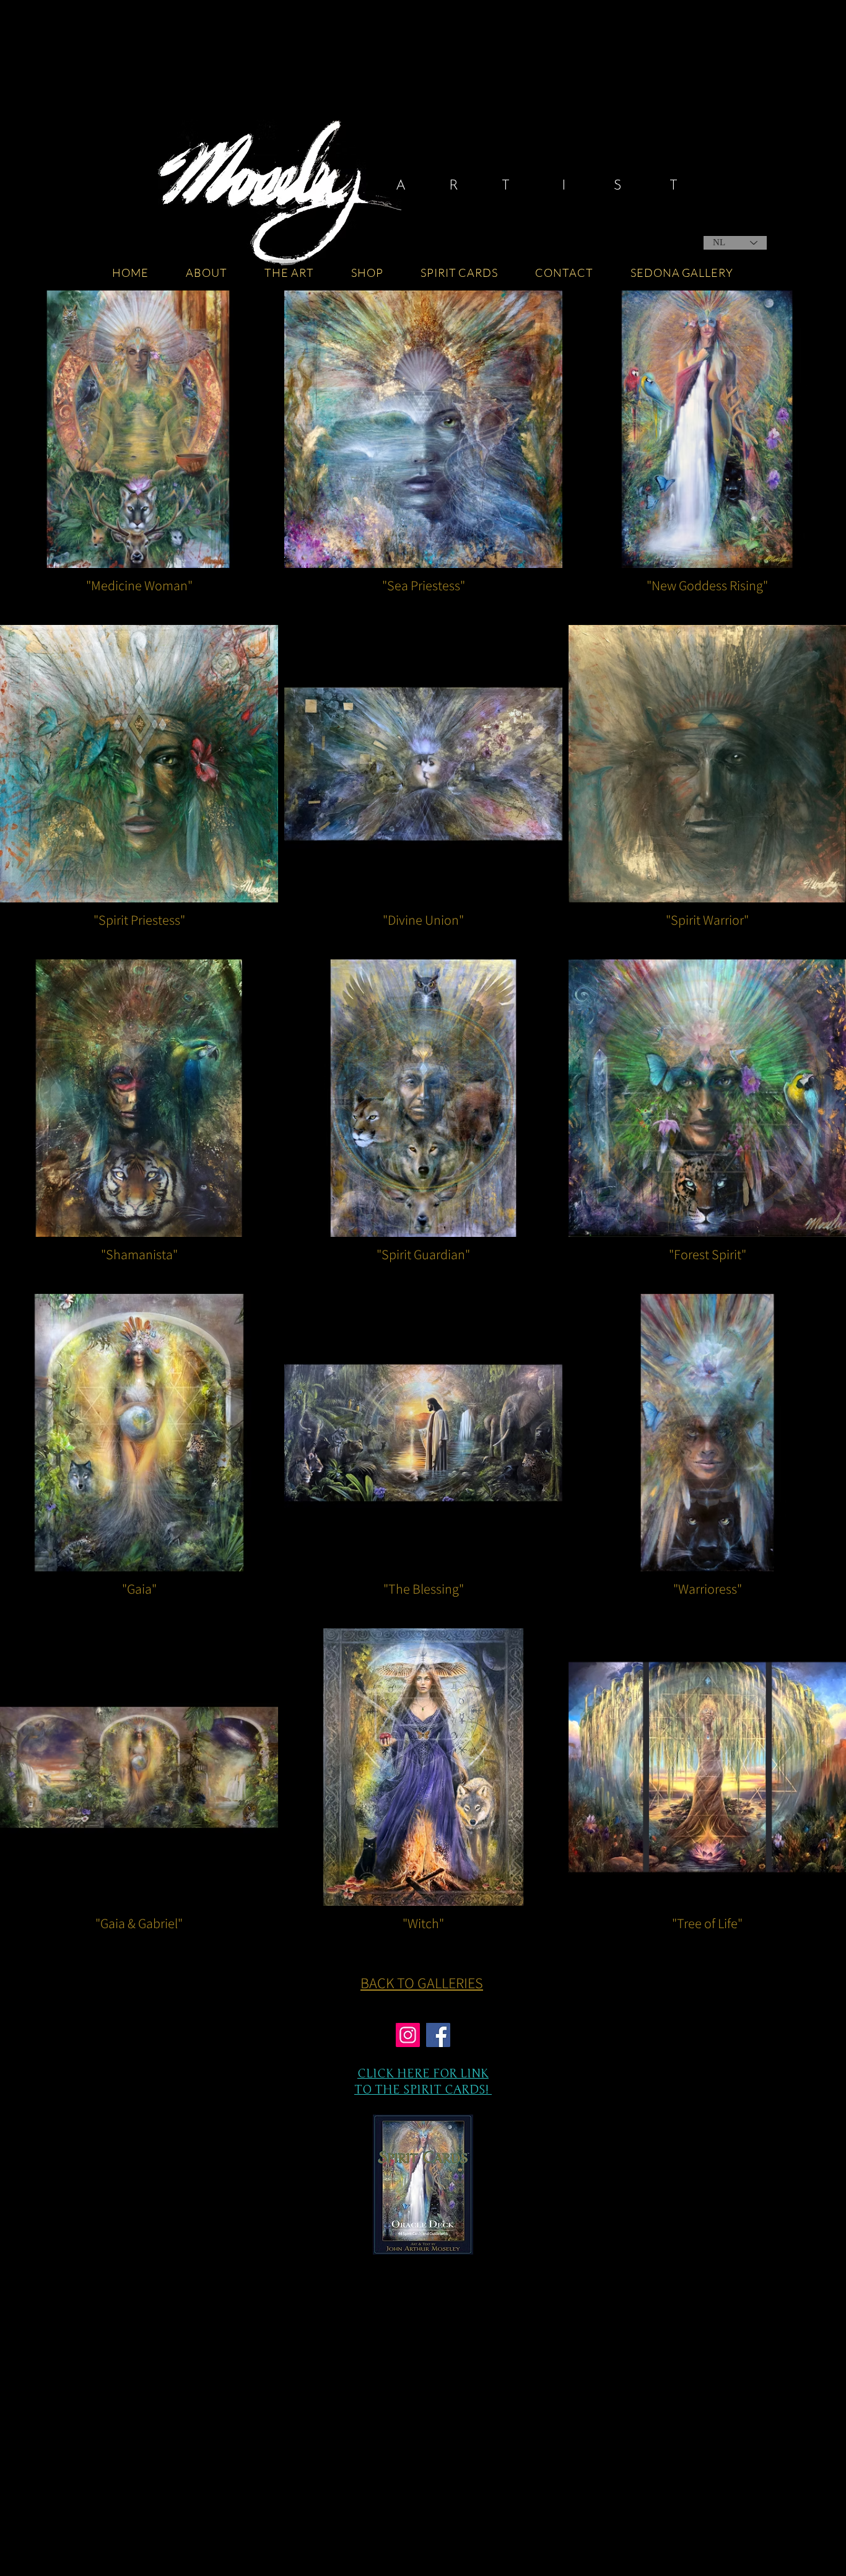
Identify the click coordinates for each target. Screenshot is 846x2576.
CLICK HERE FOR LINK (423, 2073)
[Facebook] (438, 2035)
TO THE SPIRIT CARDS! (423, 2089)
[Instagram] (408, 2035)
